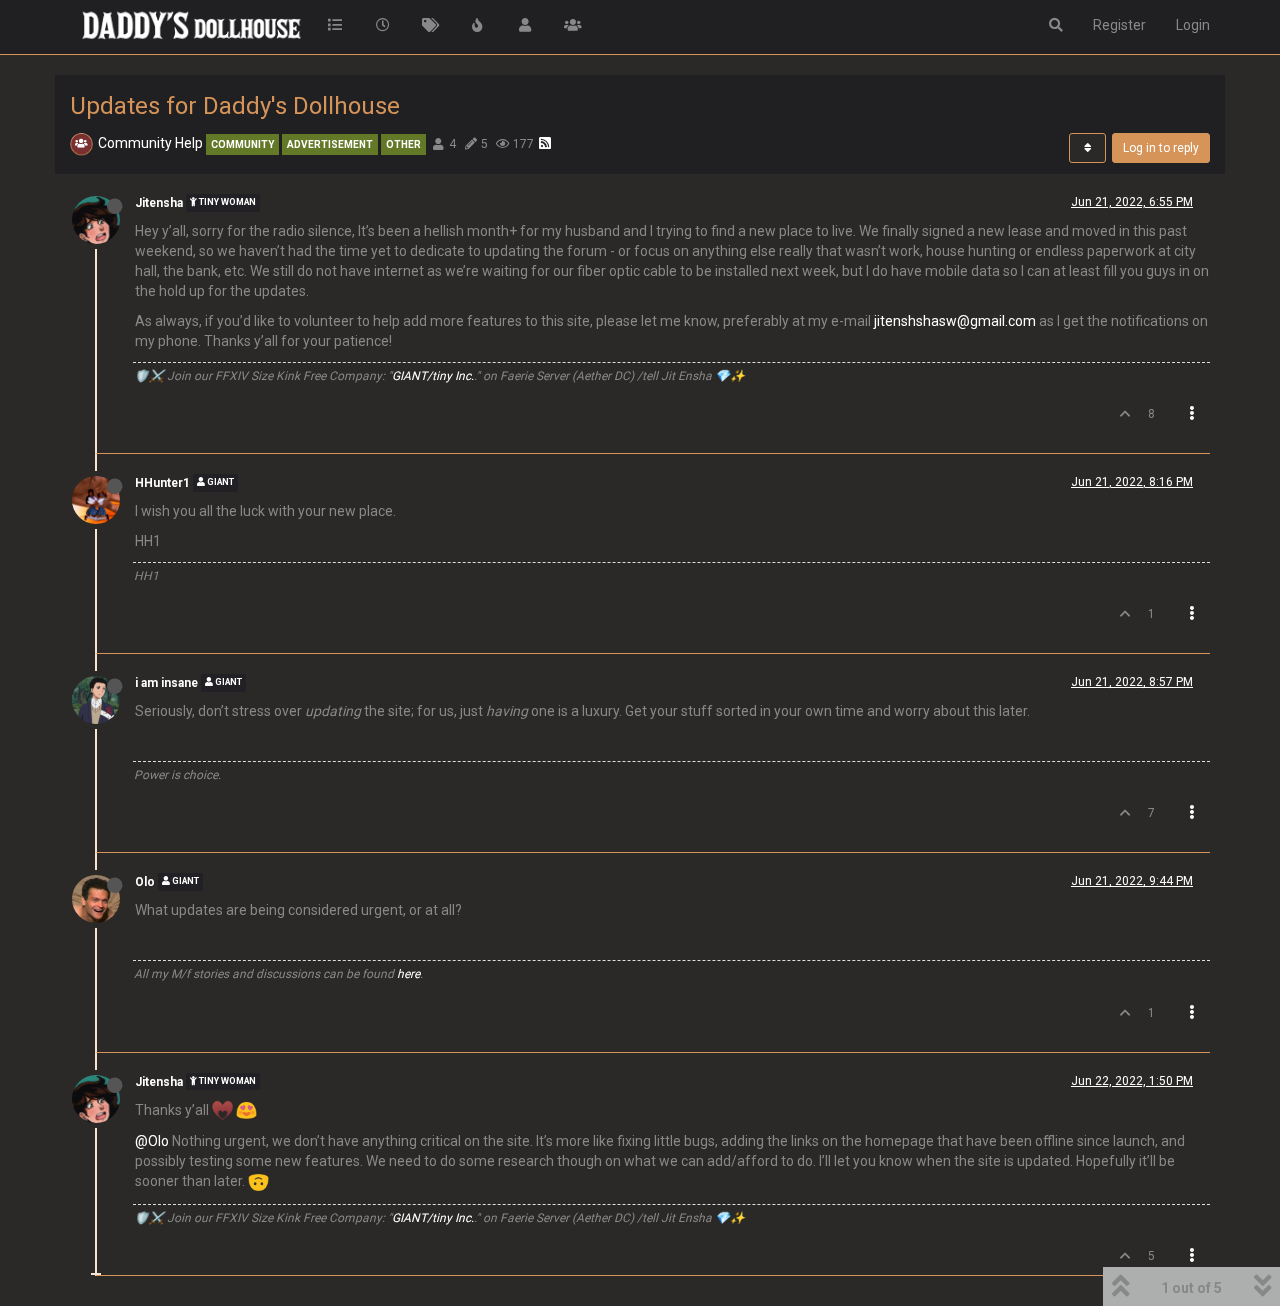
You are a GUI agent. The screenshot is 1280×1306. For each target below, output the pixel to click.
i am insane (166, 683)
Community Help (150, 143)
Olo (145, 882)
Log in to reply (1161, 148)
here (408, 974)
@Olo (152, 1141)
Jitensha (159, 203)
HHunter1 (162, 483)
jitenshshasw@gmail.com (955, 321)
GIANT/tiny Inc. (433, 376)
